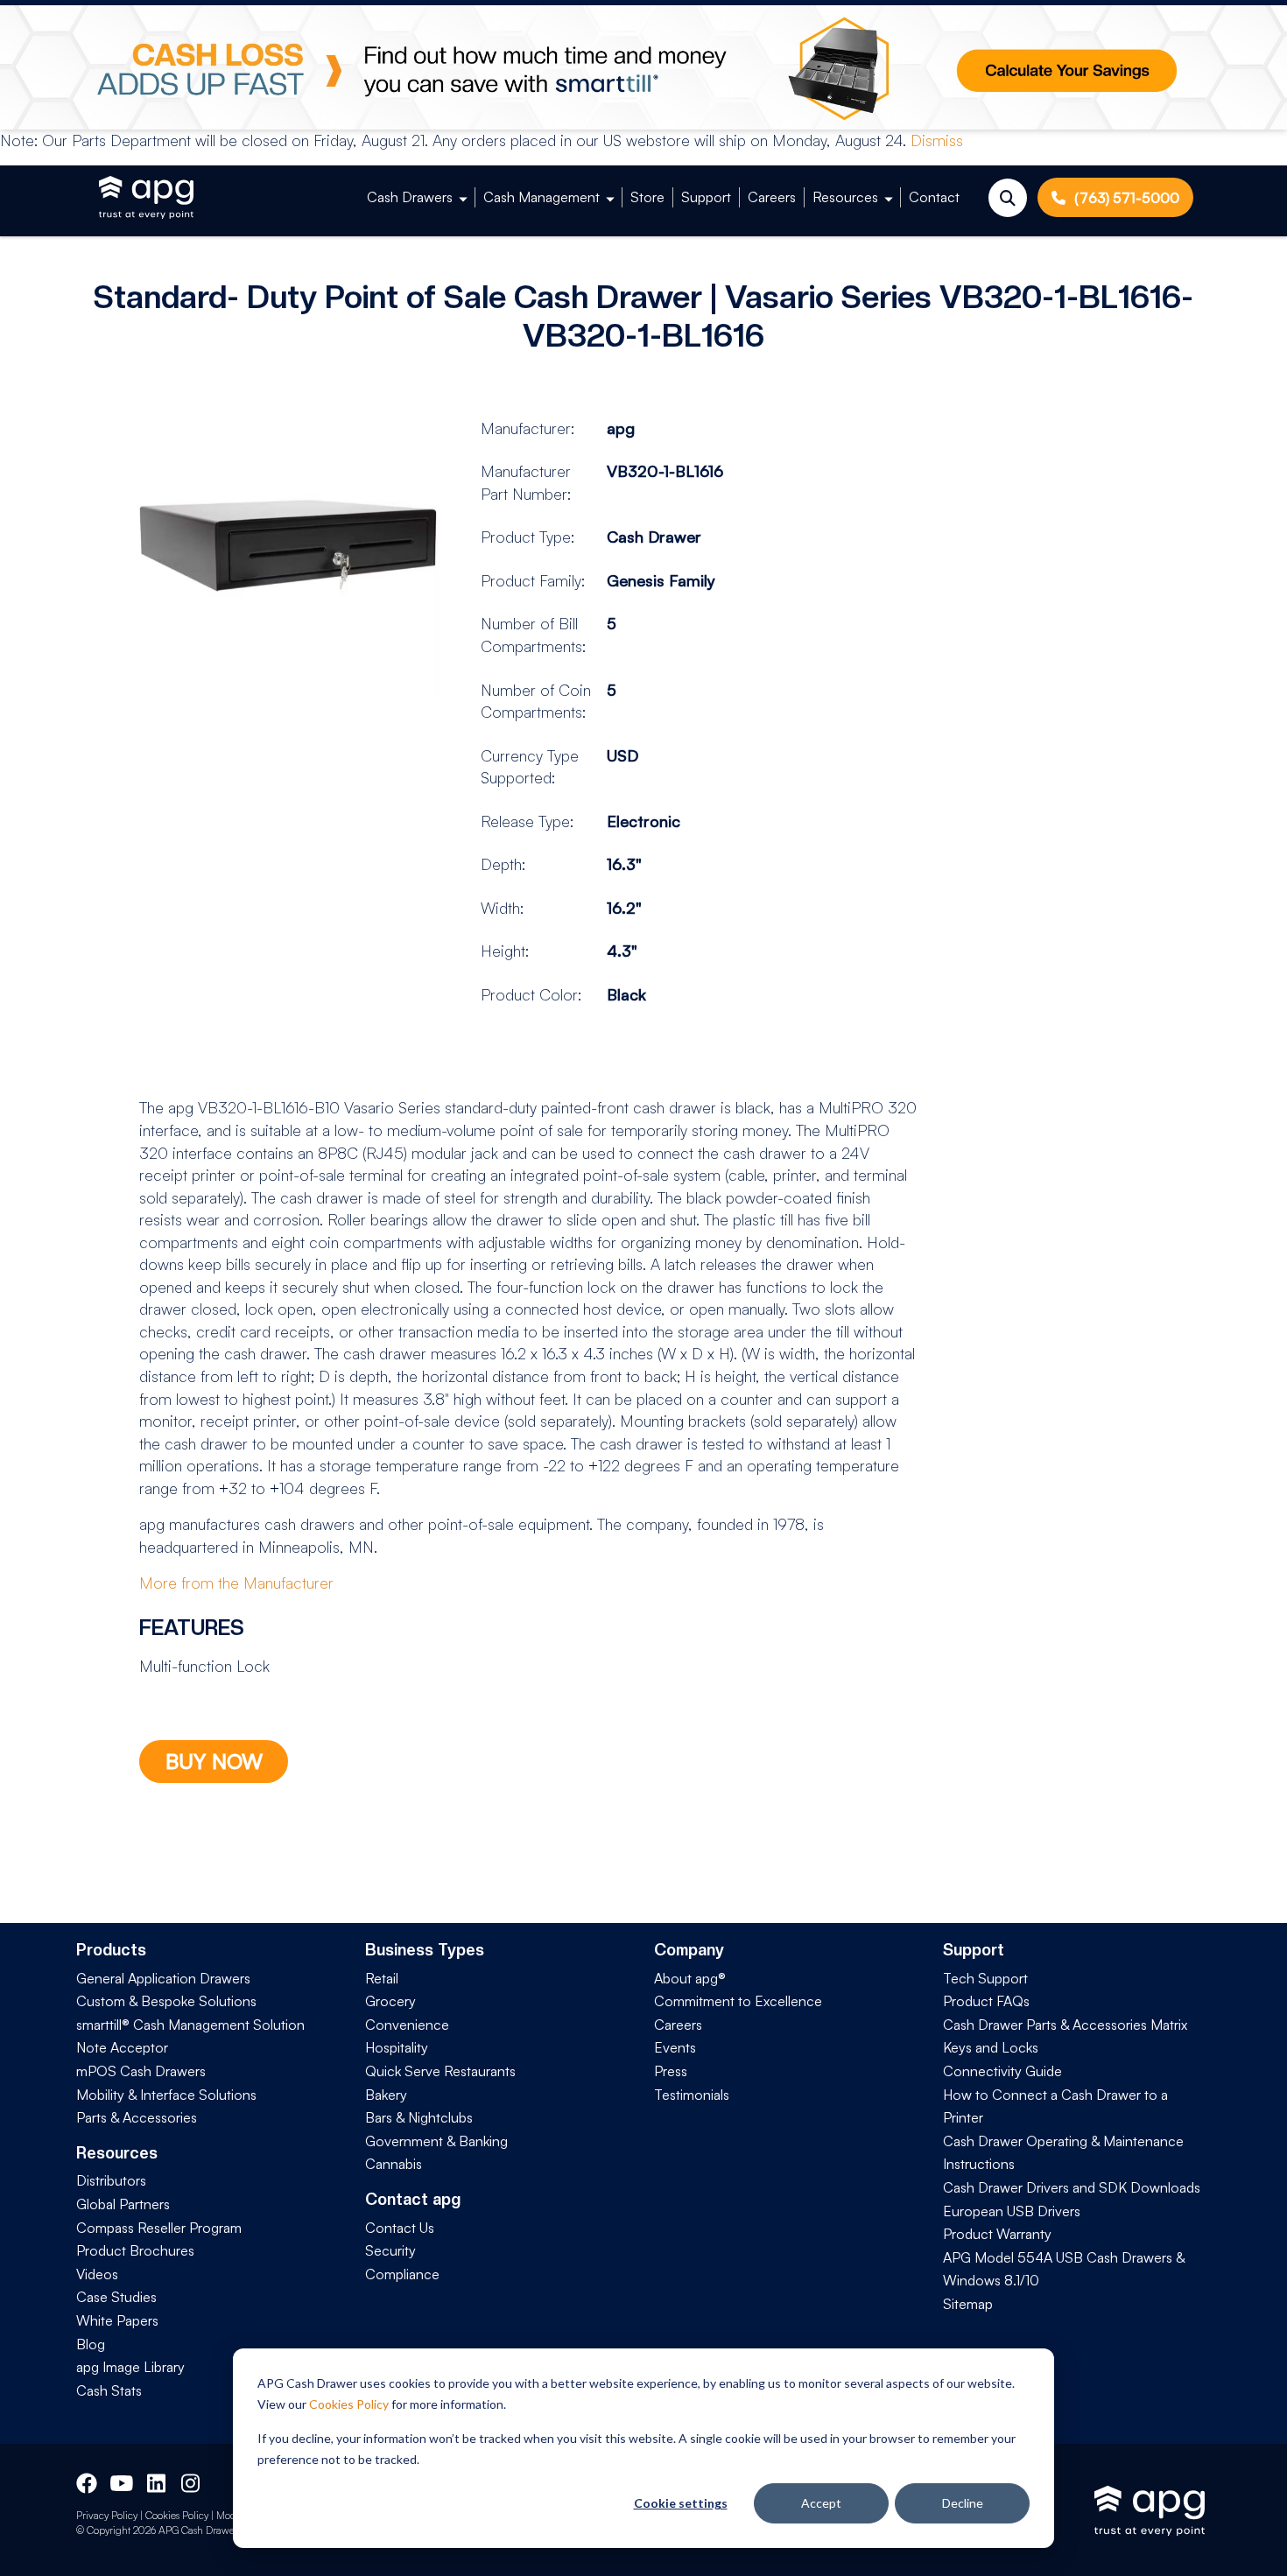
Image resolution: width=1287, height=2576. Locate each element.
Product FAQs (986, 2001)
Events (675, 2047)
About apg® (690, 1978)
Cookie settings (681, 2503)
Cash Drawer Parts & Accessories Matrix (1065, 2025)
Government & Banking (436, 2141)
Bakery (386, 2095)
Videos (97, 2274)
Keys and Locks (991, 2047)
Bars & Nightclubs (419, 2117)
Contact (934, 197)
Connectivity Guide (1002, 2071)
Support (706, 197)
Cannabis (394, 2164)
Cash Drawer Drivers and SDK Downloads (1072, 2187)
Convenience (407, 2025)
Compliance (402, 2274)
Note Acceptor (122, 2047)
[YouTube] (120, 2481)
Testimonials (692, 2095)
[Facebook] (87, 2481)
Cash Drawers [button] (410, 197)
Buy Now (214, 1761)
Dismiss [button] (937, 140)
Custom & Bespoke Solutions (166, 2001)
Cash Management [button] (542, 197)
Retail (382, 1978)
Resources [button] (845, 197)
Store (647, 197)
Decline (963, 2503)
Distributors (111, 2180)
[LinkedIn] (158, 2481)
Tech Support (985, 1978)
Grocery (390, 2001)
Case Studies (116, 2297)
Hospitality (397, 2047)
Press (671, 2071)
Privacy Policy (107, 2515)
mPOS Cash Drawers (141, 2071)
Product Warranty (997, 2234)
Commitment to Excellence (738, 2001)
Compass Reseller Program (159, 2228)
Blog (91, 2344)
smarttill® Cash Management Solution (190, 2025)
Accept (821, 2503)
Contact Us (400, 2228)
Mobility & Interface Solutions (166, 2095)
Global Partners (123, 2204)
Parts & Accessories (137, 2117)
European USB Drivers (1012, 2211)
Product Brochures (135, 2250)
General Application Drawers (163, 1978)
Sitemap (968, 2304)
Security (390, 2250)
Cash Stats (109, 2390)
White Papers (117, 2320)
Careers (772, 197)
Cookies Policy (349, 2404)
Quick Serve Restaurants (440, 2071)
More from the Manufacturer (236, 1583)
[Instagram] (192, 2481)
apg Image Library (130, 2367)
